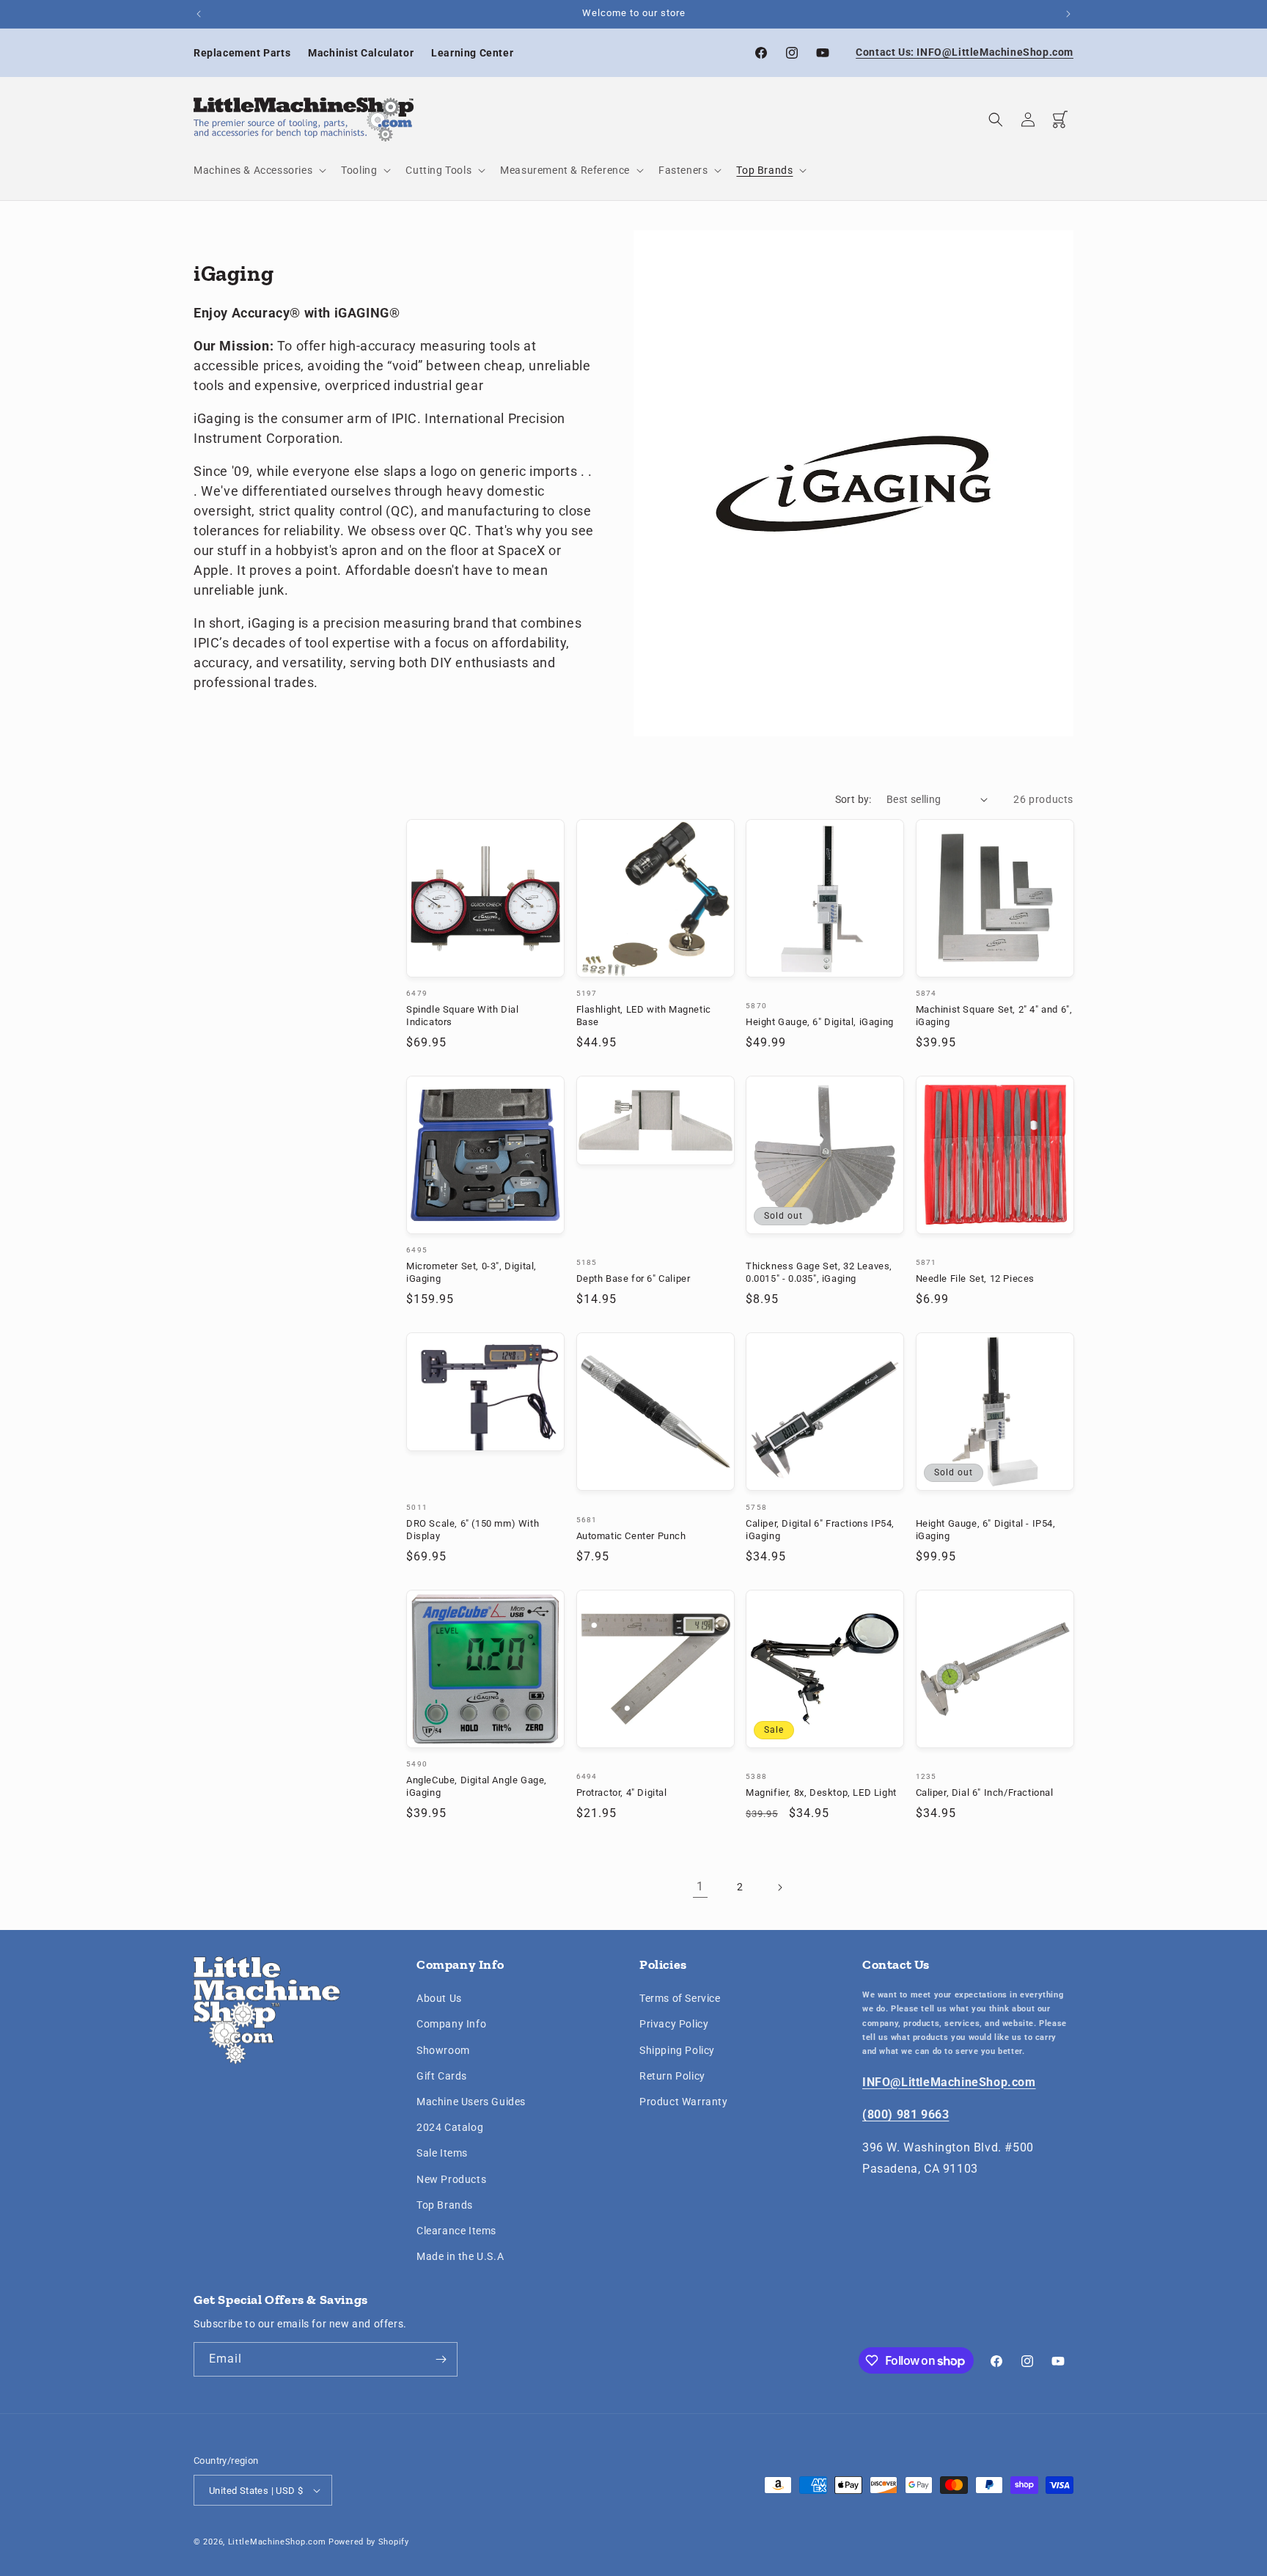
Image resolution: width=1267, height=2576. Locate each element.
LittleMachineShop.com (277, 2542)
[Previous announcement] (199, 14)
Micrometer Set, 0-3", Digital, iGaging (471, 1272)
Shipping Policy (677, 2050)
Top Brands (445, 2205)
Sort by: (853, 799)
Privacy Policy (674, 2024)
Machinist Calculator (361, 53)
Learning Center (472, 53)
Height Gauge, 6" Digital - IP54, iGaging (986, 1530)
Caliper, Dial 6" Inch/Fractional (985, 1792)
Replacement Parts (242, 53)
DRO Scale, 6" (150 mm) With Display (473, 1530)
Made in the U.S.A (460, 2256)
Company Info (451, 2024)
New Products (451, 2179)
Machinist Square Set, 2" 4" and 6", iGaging (994, 1016)
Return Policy (672, 2076)
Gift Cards (442, 2076)
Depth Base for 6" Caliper (633, 1278)
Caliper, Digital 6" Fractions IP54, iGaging (820, 1530)
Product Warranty (684, 2102)
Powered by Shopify (369, 2542)
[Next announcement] (1068, 14)
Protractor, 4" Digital (622, 1792)
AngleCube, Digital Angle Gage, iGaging (477, 1786)
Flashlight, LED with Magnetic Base (644, 1016)
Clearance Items (456, 2231)
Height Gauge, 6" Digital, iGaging (820, 1022)
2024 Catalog (450, 2127)
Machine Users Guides (471, 2102)
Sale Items (442, 2153)
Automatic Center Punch (631, 1536)
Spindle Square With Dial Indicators (462, 1016)
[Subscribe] (441, 2359)
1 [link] (700, 1886)
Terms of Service (680, 1998)
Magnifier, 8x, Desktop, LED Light (821, 1792)
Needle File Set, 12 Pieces (976, 1278)
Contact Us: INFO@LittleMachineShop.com (965, 52)
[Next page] (779, 1887)
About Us (439, 1998)
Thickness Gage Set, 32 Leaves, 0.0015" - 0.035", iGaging (819, 1272)
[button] (258, 170)
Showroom (443, 2050)
